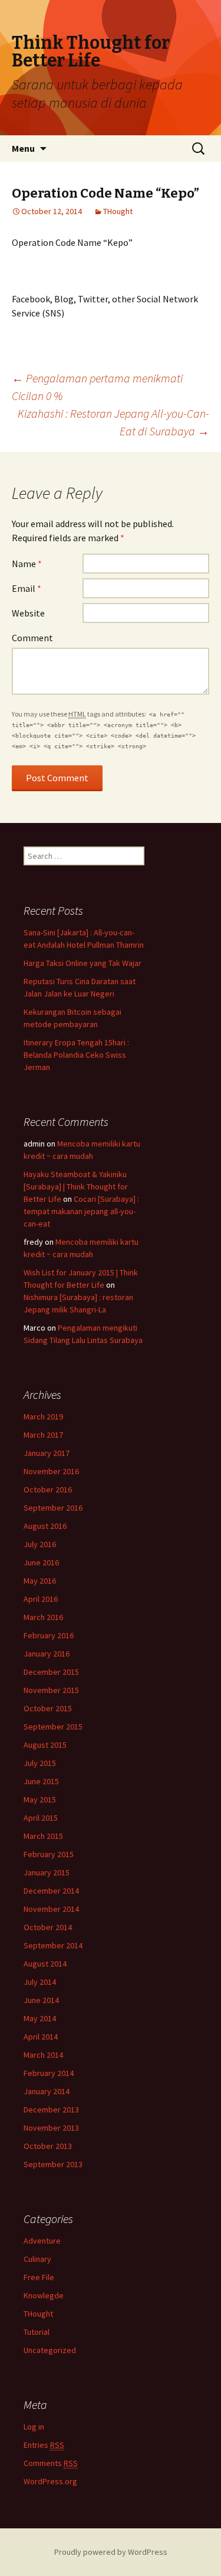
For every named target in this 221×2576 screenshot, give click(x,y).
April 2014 (41, 2037)
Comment (32, 638)
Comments (51, 2463)
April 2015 (41, 1818)
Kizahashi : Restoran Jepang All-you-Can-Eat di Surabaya (113, 422)
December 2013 (51, 2110)
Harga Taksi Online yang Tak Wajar (83, 963)
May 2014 (40, 2018)
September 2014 (53, 1945)
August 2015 (45, 1745)
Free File (39, 2277)
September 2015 (53, 1727)
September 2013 (53, 2164)
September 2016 (53, 1508)
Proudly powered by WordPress (111, 2552)
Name (27, 564)
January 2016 (47, 1654)
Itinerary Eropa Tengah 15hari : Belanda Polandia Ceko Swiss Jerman (76, 1055)
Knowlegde (44, 2295)
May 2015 (40, 1799)
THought (118, 211)
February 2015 (49, 1854)
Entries (44, 2445)
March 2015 (43, 1836)
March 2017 (43, 1435)
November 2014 (51, 1909)
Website (28, 613)
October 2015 (48, 1708)
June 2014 (41, 2000)
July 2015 (40, 1763)
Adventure (42, 2241)
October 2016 (48, 1489)
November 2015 (51, 1690)
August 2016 (45, 1526)
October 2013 (48, 2146)
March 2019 (43, 1417)
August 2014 (45, 1964)
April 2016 (41, 1599)
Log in (34, 2427)
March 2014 (43, 2055)
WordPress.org (50, 2481)
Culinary (37, 2259)
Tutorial (37, 2332)
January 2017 (47, 1453)
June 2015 (41, 1781)
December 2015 (51, 1672)
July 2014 (40, 1982)
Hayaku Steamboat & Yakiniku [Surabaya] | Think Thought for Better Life (76, 1187)
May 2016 (40, 1581)
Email (27, 588)
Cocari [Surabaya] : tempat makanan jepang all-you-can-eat (81, 1211)
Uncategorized (50, 2350)
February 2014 (49, 2073)
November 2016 (51, 1471)
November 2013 (51, 2128)
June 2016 (41, 1562)
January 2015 (47, 1872)
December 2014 (51, 1891)
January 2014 (47, 2091)
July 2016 (40, 1544)
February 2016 (49, 1635)
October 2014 (48, 1927)
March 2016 (43, 1617)
